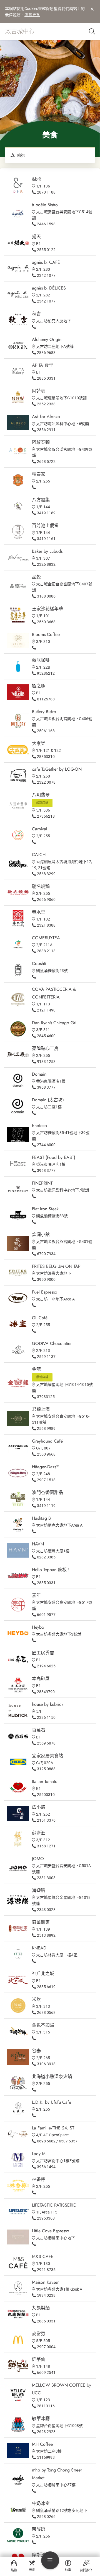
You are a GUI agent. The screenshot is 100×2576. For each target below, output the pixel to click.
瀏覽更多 (32, 15)
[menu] (50, 2560)
